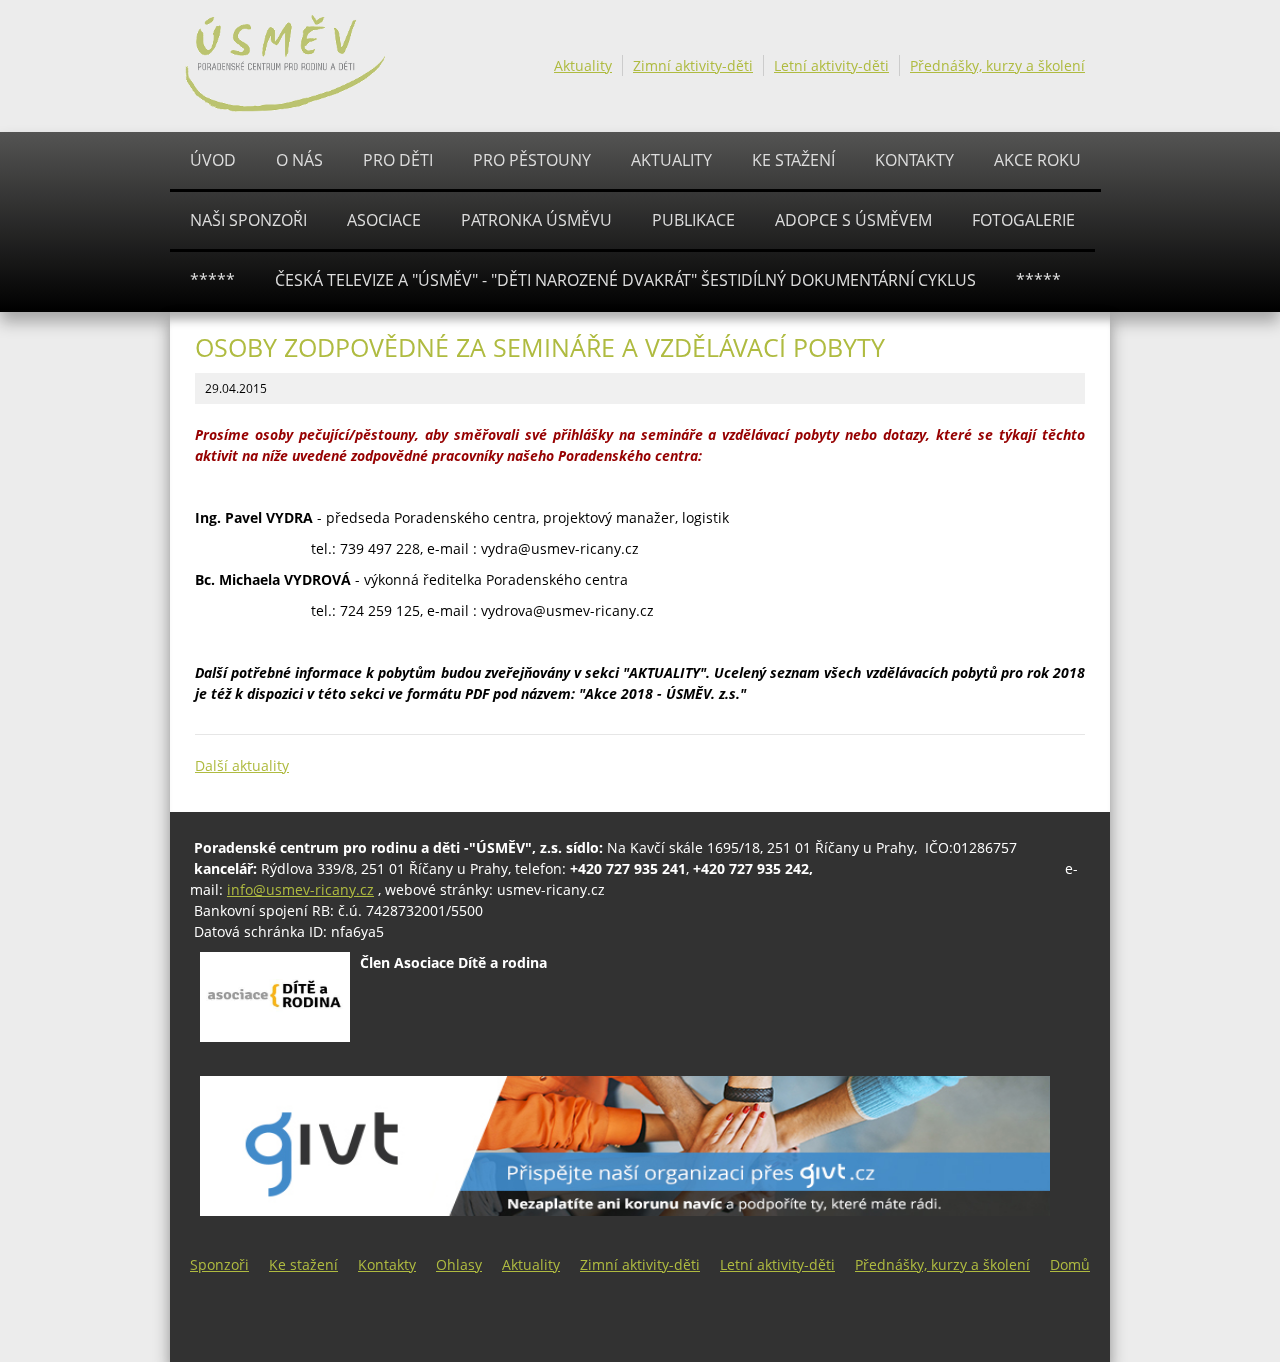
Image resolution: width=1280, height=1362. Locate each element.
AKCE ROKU (1037, 160)
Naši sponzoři (248, 220)
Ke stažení (793, 160)
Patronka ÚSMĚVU (536, 220)
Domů (1070, 1264)
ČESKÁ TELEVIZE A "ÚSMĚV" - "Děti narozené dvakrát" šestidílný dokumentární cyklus (625, 280)
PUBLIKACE (693, 220)
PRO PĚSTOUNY (532, 160)
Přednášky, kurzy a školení (997, 65)
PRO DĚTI (398, 160)
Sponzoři (219, 1264)
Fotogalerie (1023, 220)
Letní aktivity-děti (831, 65)
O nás (299, 160)
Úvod (213, 160)
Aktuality (583, 65)
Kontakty (914, 160)
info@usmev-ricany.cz (300, 889)
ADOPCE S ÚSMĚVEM (853, 220)
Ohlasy (459, 1264)
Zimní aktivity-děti (693, 65)
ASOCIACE (384, 220)
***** (212, 280)
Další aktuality (242, 765)
